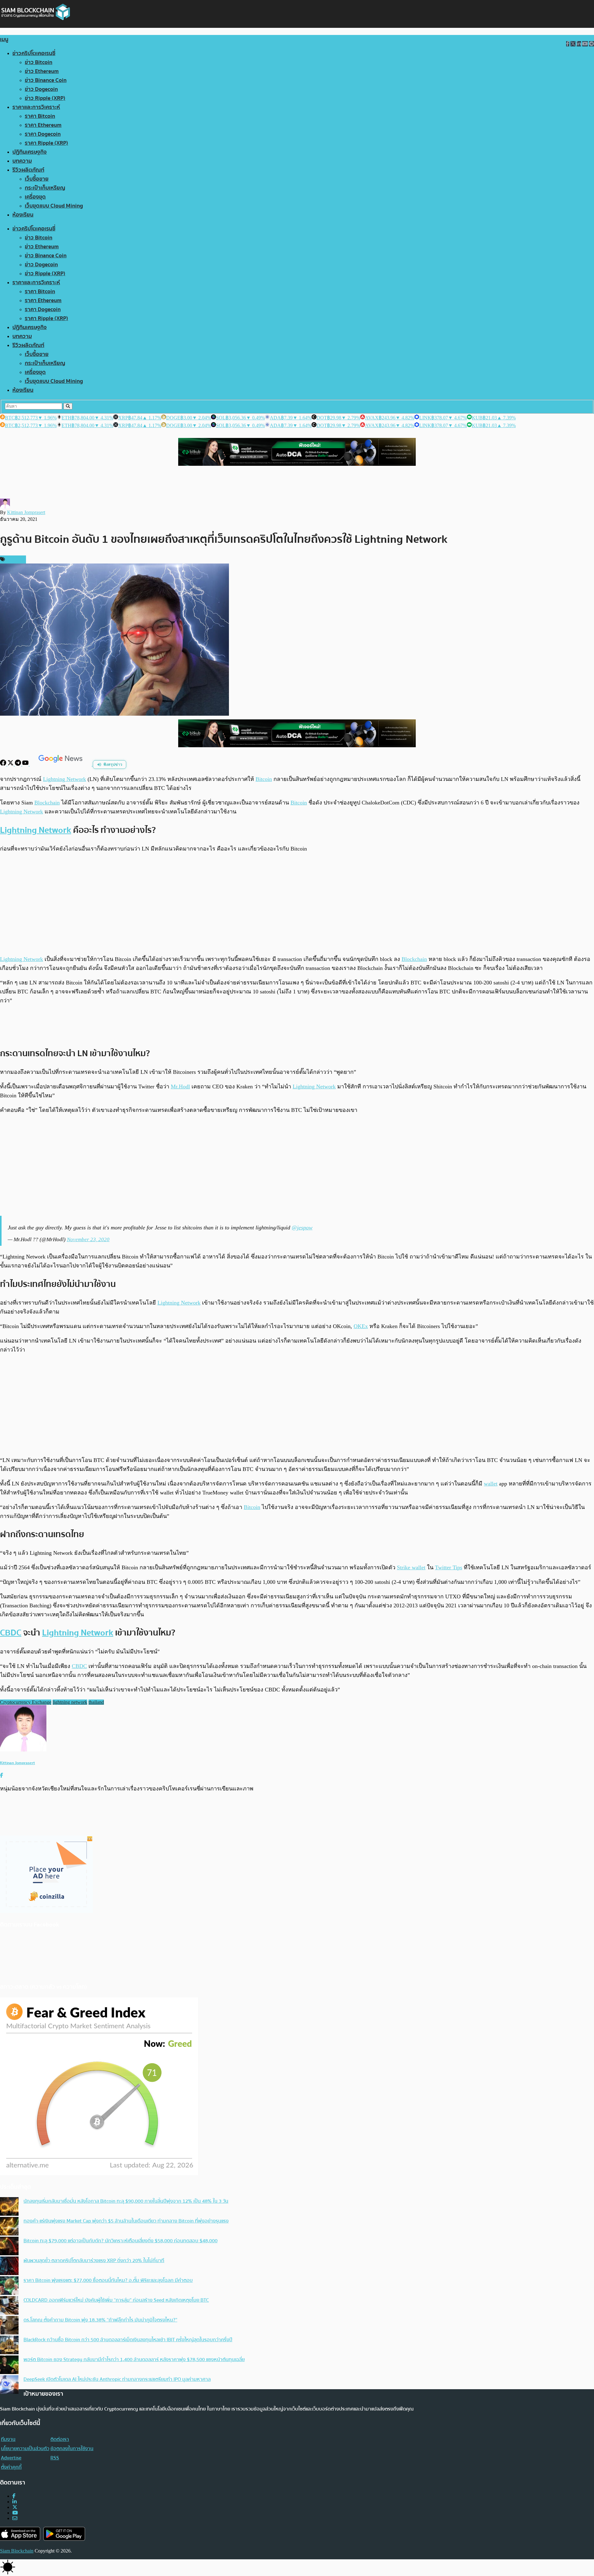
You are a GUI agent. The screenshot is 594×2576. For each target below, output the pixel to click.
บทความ (22, 161)
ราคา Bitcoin (40, 116)
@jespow (302, 1228)
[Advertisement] (297, 904)
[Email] (15, 2518)
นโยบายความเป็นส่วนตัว (25, 2449)
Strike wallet (411, 1567)
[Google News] (61, 764)
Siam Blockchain (17, 2551)
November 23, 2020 (88, 1239)
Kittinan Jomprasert (26, 512)
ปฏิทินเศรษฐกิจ (30, 152)
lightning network (70, 1702)
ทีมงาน (8, 2439)
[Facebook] (4, 764)
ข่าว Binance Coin (46, 80)
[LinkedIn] (15, 2502)
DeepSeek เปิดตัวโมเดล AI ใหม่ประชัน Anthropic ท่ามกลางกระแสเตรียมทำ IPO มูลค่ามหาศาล (117, 2379)
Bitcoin (264, 779)
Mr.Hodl (180, 1087)
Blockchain (47, 803)
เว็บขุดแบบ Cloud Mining (54, 206)
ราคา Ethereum (43, 125)
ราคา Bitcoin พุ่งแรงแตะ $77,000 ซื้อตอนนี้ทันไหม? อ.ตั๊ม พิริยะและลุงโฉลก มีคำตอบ (108, 2280)
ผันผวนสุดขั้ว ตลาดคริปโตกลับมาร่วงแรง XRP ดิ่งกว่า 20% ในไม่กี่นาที (94, 2261)
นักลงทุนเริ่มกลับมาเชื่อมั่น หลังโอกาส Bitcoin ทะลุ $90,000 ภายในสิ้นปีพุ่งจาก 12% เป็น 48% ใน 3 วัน (126, 2201)
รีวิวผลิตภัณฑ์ (28, 170)
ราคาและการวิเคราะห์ (36, 107)
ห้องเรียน (23, 215)
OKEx (361, 1326)
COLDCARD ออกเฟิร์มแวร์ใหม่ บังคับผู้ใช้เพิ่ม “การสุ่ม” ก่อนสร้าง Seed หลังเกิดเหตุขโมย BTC (116, 2300)
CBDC (11, 1633)
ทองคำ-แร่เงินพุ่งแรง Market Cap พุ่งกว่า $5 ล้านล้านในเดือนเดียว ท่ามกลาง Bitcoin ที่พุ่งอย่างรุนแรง (126, 2221)
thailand (96, 1702)
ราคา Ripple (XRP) (46, 143)
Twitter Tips (449, 1567)
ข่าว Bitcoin (39, 62)
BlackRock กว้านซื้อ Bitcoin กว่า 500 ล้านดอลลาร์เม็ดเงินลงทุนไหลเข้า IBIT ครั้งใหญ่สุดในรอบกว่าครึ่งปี (128, 2340)
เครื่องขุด (35, 197)
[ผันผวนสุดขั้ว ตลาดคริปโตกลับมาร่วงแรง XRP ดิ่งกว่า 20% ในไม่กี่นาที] (9, 2266)
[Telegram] (19, 764)
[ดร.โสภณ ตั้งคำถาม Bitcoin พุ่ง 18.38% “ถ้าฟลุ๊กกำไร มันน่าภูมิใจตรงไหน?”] (9, 2326)
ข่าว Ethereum (42, 71)
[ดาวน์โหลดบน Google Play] (64, 2534)
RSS (55, 2458)
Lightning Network (65, 779)
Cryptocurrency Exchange (26, 1702)
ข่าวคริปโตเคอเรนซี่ (34, 53)
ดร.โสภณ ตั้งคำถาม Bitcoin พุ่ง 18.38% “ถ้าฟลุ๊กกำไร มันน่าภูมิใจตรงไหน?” (100, 2320)
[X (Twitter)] (15, 2507)
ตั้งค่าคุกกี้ (11, 2467)
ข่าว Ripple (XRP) (45, 98)
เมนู (4, 39)
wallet (491, 1484)
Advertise (11, 2458)
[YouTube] (26, 764)
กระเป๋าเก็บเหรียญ (45, 188)
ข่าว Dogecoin (41, 89)
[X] (11, 764)
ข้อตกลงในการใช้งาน (72, 2449)
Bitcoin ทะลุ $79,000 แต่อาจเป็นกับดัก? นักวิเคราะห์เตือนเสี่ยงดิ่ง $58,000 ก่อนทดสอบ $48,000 (121, 2241)
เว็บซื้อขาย (37, 179)
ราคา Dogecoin (43, 134)
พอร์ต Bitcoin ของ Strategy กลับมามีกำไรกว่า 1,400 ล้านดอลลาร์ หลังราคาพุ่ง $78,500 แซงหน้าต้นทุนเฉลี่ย (134, 2360)
